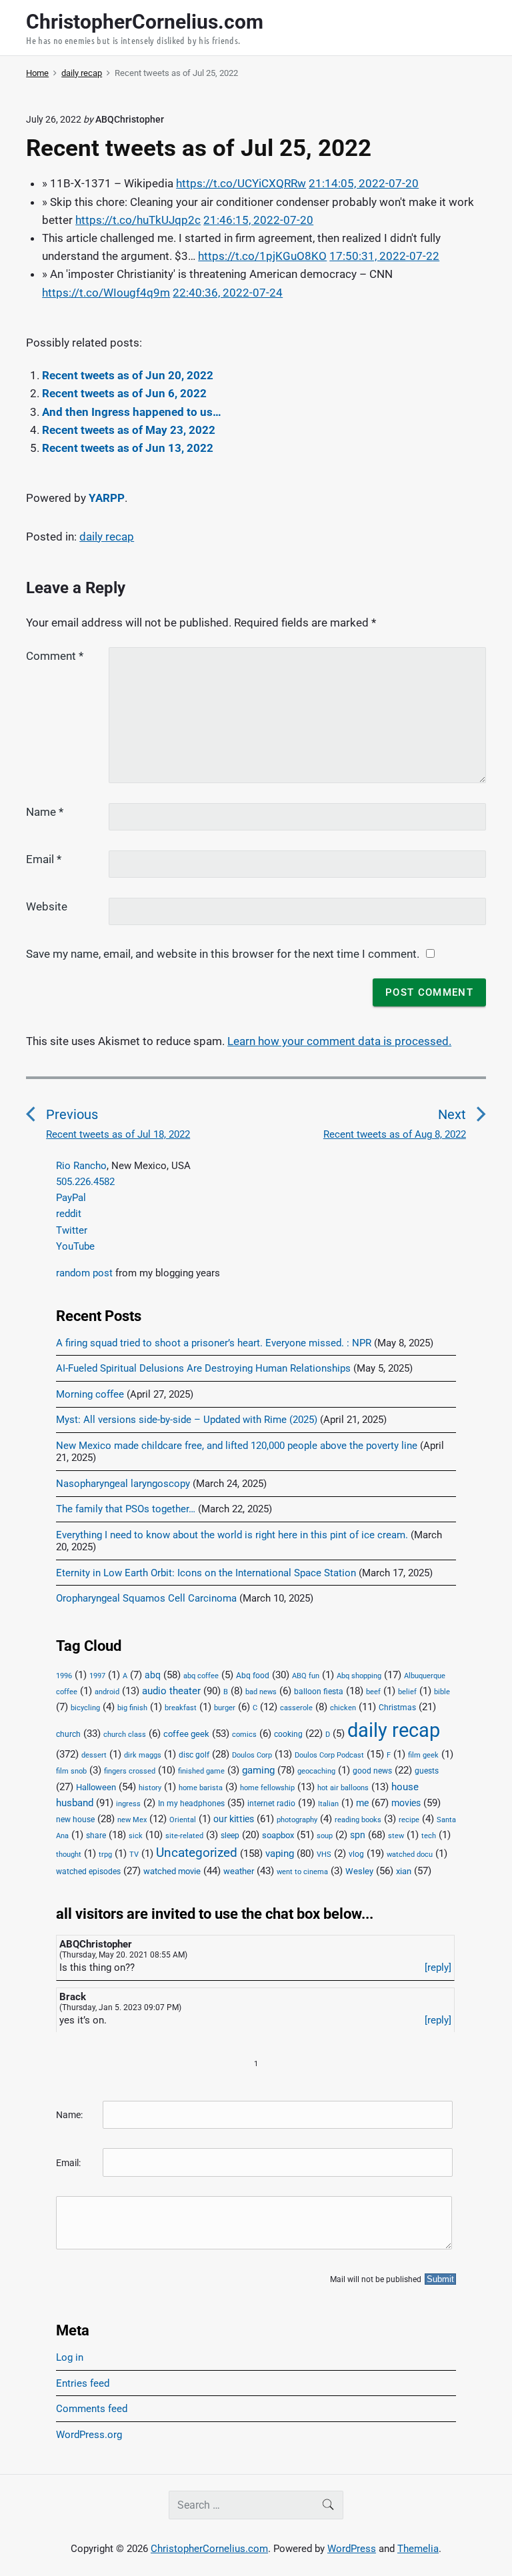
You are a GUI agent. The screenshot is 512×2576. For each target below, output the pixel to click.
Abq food (253, 1676)
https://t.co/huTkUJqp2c (138, 220)
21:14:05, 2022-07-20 (364, 183)
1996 (64, 1676)
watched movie (172, 1871)
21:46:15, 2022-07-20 (258, 220)
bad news (261, 1692)
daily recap (107, 537)
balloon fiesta (319, 1692)
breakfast (181, 1708)
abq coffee (201, 1676)
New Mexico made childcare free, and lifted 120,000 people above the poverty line (237, 1446)
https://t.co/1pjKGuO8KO (262, 256)
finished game (201, 1771)
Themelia (418, 2549)
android (107, 1692)
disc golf (194, 1755)
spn (358, 1835)
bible (442, 1692)
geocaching (316, 1771)
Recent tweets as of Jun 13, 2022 (128, 448)
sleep (230, 1836)
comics (244, 1735)
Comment (55, 656)
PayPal (71, 1198)
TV (134, 1855)
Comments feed (92, 2409)
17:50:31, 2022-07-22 (384, 256)
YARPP (107, 498)
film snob (71, 1771)
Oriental (183, 1820)
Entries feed (83, 2383)
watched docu (410, 1855)
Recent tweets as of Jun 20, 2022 (128, 375)
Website (47, 906)
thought (69, 1855)
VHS (324, 1855)
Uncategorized (197, 1853)
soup (325, 1836)
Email (44, 859)
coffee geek (186, 1734)
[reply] (438, 1967)
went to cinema (302, 1872)
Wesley (359, 1871)
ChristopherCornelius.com (209, 2549)
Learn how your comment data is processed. (339, 1041)
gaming (258, 1771)
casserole (296, 1708)
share (96, 1836)
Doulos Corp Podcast (329, 1755)
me (362, 1803)
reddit (69, 1214)
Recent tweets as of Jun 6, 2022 (124, 393)
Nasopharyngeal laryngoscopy (123, 1484)
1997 (97, 1676)
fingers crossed (130, 1771)
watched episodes (88, 1872)
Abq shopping (359, 1676)
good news (372, 1771)
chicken (343, 1708)
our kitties (234, 1819)
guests (427, 1771)
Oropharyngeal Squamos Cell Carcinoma (146, 1598)
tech (429, 1836)
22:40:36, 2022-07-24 (228, 293)
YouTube (75, 1246)
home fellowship (267, 1788)
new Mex (132, 1820)
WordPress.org (89, 2435)
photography (297, 1820)
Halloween (96, 1787)
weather (239, 1871)
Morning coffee (90, 1394)
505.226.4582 (85, 1182)
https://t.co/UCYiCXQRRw (241, 183)
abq (153, 1675)
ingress (128, 1804)
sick (136, 1836)
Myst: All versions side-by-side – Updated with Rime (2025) (187, 1420)
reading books (358, 1820)
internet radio (271, 1804)
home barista (201, 1788)
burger (225, 1708)
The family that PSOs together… (126, 1509)
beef (373, 1692)
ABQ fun (306, 1676)
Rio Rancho (81, 1166)
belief (407, 1692)
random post (84, 1273)
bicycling (85, 1708)
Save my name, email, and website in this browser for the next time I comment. (223, 954)
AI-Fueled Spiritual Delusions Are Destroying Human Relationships (203, 1368)
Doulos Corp (252, 1755)
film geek (423, 1755)
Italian (328, 1804)
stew (396, 1836)
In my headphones (191, 1804)
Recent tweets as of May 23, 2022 (129, 430)
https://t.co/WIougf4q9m (106, 293)
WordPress (352, 2549)
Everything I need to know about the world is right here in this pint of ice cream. (232, 1535)
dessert (94, 1755)
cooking (288, 1734)
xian (404, 1871)
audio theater (171, 1691)
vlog (356, 1854)
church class (125, 1735)
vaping (280, 1854)
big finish (132, 1708)
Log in (70, 2357)
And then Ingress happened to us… (132, 412)
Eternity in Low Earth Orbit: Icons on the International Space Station (206, 1573)
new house (75, 1820)
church (68, 1734)
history (150, 1788)
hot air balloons (343, 1788)
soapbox (278, 1835)
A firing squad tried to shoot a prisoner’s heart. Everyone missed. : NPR (214, 1343)
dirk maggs (143, 1755)
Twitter (72, 1230)
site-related (184, 1836)
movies (406, 1803)
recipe (409, 1820)
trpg (105, 1855)
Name (45, 812)
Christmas (397, 1708)
